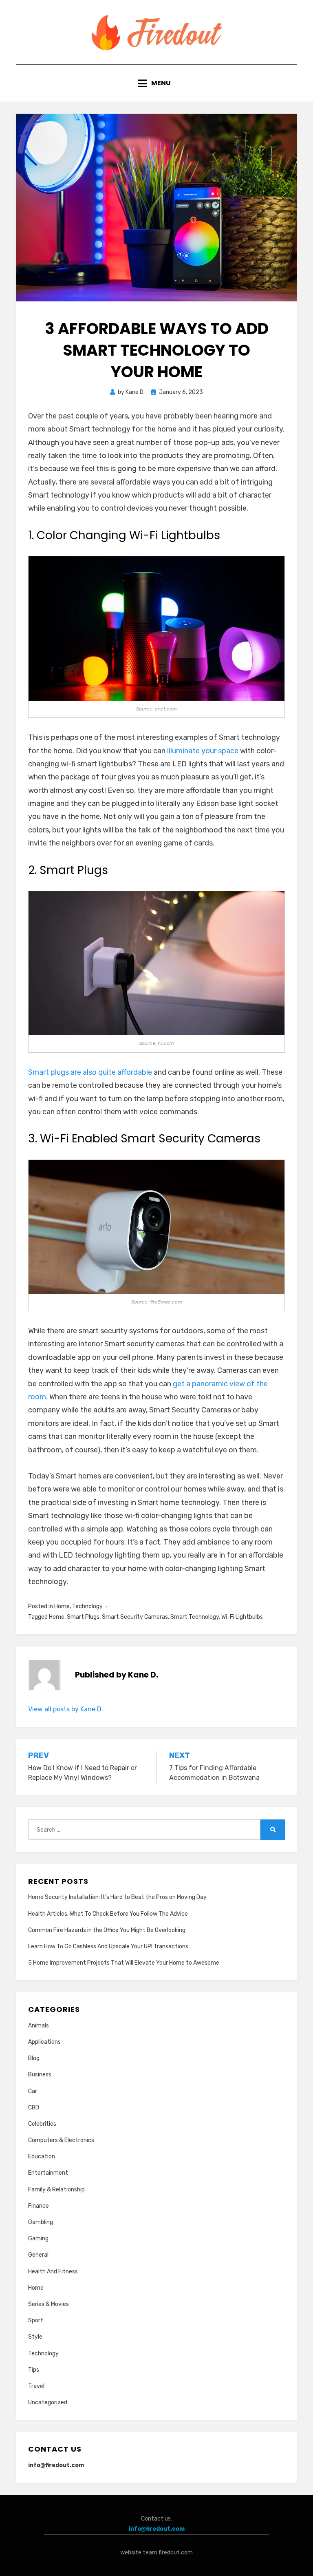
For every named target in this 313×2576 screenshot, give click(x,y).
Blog (34, 2058)
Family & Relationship (56, 2190)
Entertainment (48, 2173)
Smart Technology (195, 1617)
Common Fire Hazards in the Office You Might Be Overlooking (107, 1930)
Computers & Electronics (61, 2140)
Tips (34, 2370)
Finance (39, 2206)
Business (40, 2075)
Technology (87, 1606)
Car (33, 2091)
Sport (36, 2320)
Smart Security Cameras (135, 1617)
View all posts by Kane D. (66, 1709)
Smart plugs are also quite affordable (90, 1072)
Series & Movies (48, 2304)
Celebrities (42, 2124)
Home (62, 1606)
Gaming (38, 2239)
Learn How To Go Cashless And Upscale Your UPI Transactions (108, 1946)
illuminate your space (203, 751)
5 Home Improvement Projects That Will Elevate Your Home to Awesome (124, 1963)
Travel (36, 2386)
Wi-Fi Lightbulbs (242, 1617)
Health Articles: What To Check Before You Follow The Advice (108, 1914)
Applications (44, 2042)
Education (42, 2157)
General (38, 2255)
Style (35, 2337)
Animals (39, 2026)
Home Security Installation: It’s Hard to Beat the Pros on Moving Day (117, 1897)
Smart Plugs (83, 1617)
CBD (34, 2108)
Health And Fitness (53, 2272)
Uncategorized (48, 2402)
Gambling (41, 2222)
